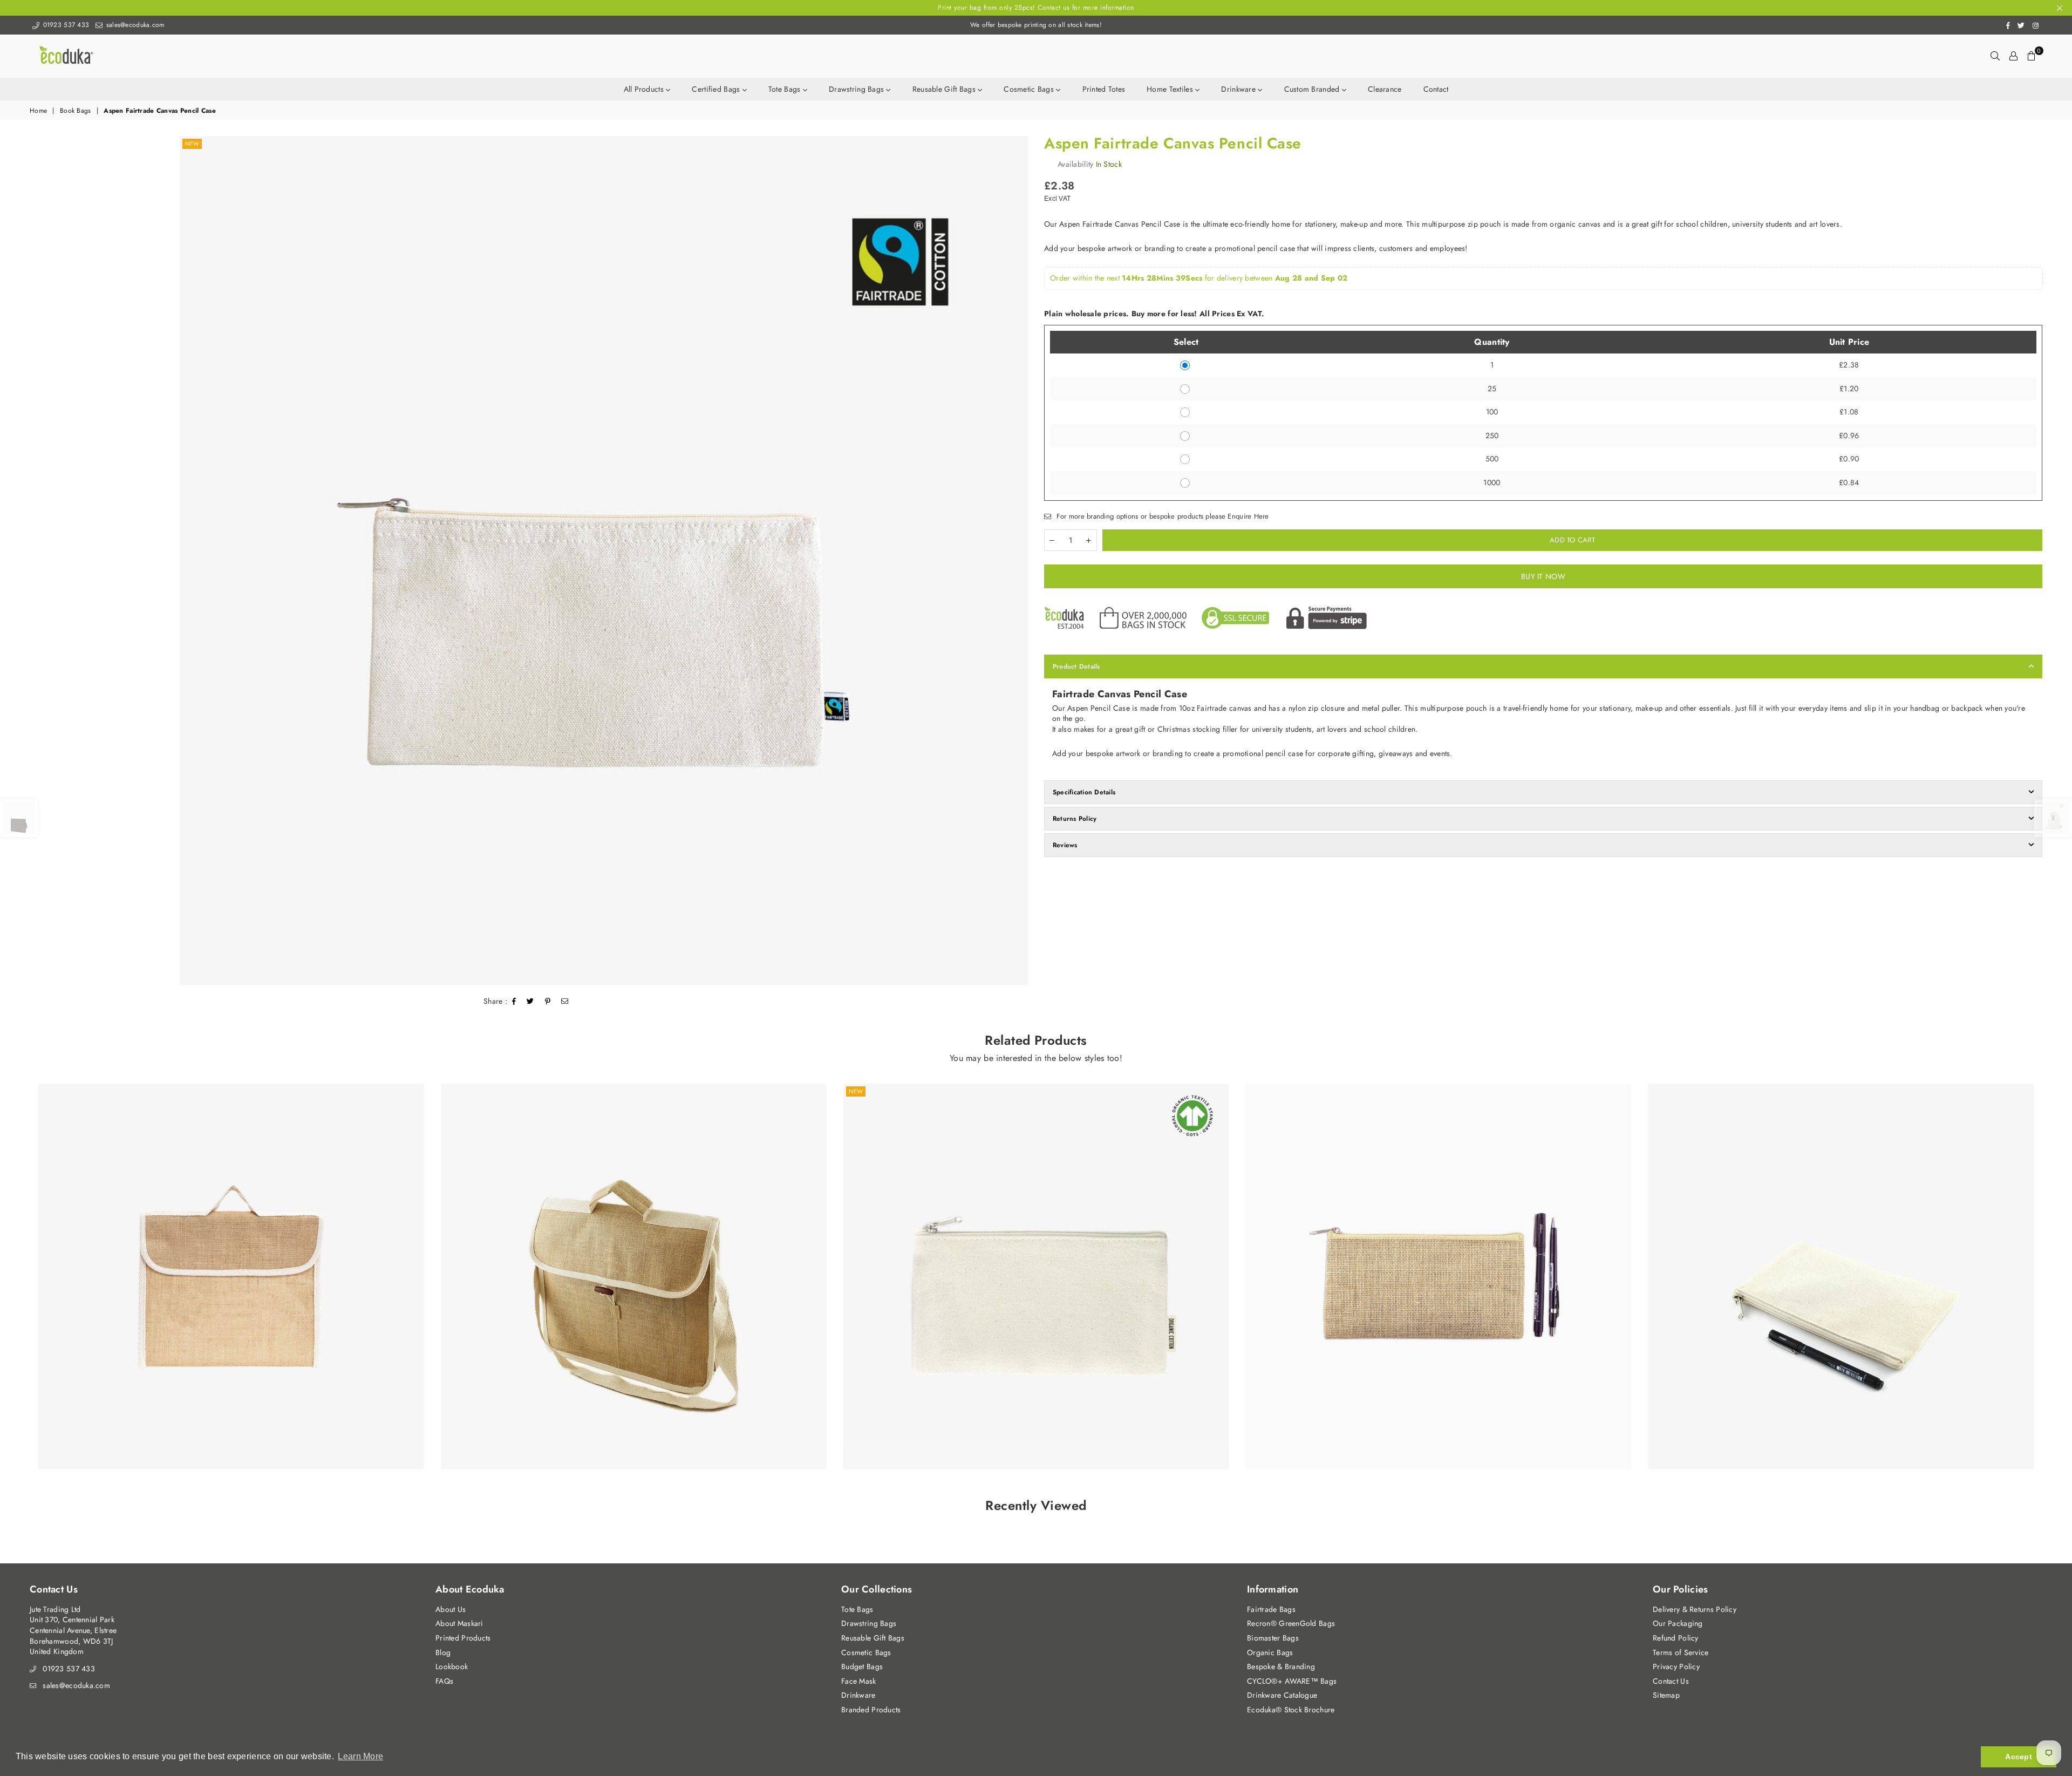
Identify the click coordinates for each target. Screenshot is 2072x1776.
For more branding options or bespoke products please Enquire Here (1161, 516)
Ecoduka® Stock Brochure (1291, 1710)
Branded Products (871, 1710)
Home (38, 111)
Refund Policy (1676, 1638)
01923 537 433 (65, 25)
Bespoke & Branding (1281, 1666)
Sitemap (1666, 1695)
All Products (645, 89)
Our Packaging (1678, 1623)
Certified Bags (717, 89)
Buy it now (1543, 576)
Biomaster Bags (1273, 1638)
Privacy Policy (1676, 1666)
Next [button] (2054, 1284)
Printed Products (463, 1638)
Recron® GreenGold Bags (1291, 1623)
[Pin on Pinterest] (548, 1002)
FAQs (444, 1681)
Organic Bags (1270, 1652)
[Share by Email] (565, 1002)
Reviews (1065, 845)
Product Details (1076, 666)
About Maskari (459, 1623)
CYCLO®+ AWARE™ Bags (1292, 1681)
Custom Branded (1313, 89)
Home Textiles (1171, 89)
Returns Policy (1075, 819)
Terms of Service (1681, 1652)
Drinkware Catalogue (1282, 1695)
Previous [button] (18, 1284)
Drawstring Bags (857, 89)
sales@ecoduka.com (134, 25)
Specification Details (1084, 792)
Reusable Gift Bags (945, 89)
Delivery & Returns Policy (1695, 1609)
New (192, 144)
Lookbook (452, 1666)
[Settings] (2013, 56)
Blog (443, 1652)
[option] (604, 560)
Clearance (1385, 89)
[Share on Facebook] (514, 1002)
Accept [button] (2019, 1757)
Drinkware (1239, 89)
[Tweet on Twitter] (530, 1002)
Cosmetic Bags (1030, 89)
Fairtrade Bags (1271, 1609)
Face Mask (859, 1681)
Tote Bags (786, 89)
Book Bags (76, 111)
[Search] (1995, 56)
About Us (451, 1609)
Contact (1436, 89)
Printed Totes (1104, 89)
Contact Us (1671, 1681)
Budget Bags (862, 1666)
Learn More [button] (360, 1756)
